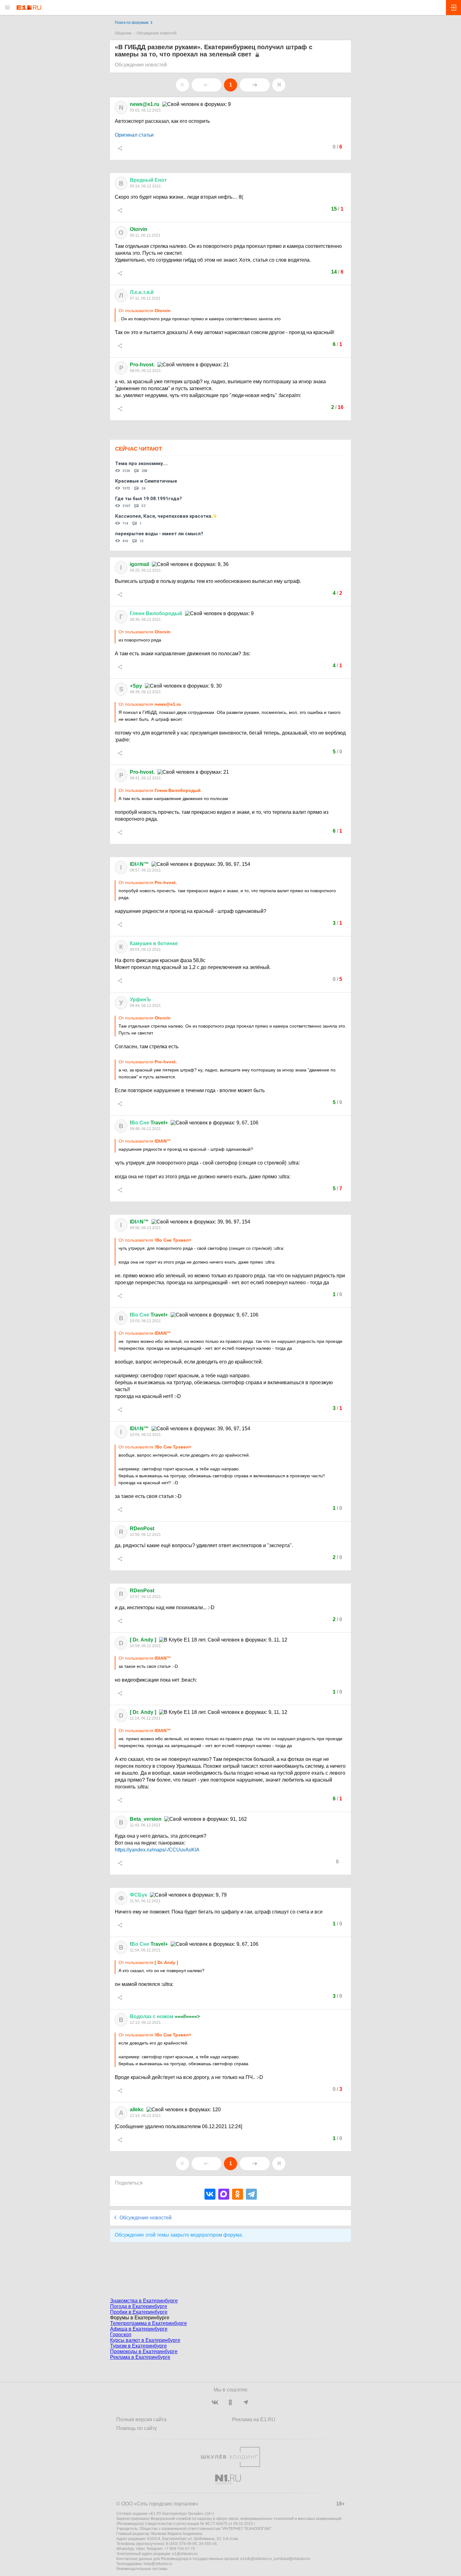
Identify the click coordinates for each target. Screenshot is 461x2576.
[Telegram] (251, 2194)
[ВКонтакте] (210, 2194)
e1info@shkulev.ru (256, 2559)
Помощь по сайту (137, 2428)
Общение (123, 33)
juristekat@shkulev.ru (292, 2559)
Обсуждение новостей (157, 33)
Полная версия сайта (141, 2419)
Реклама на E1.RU (254, 2419)
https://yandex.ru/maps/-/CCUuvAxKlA (157, 1850)
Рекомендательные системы (142, 2569)
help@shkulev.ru (158, 2564)
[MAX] (224, 2194)
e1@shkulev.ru (185, 2554)
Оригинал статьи (134, 135)
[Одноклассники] (238, 2194)
